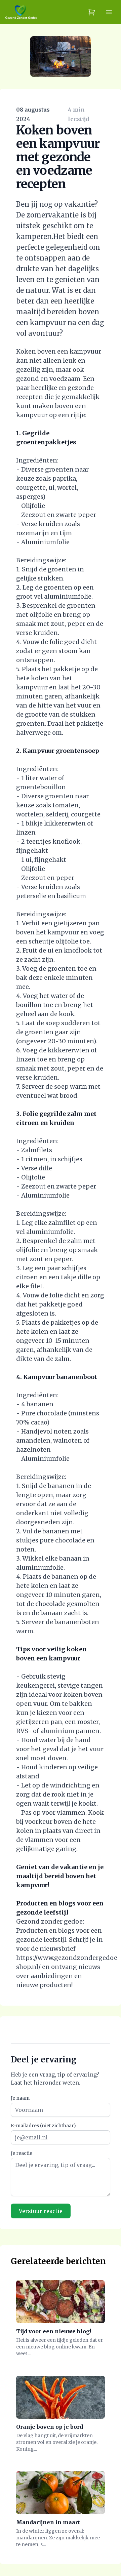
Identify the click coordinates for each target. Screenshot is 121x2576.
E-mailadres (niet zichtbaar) (43, 2126)
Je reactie (22, 2153)
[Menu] (109, 12)
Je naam (20, 2098)
